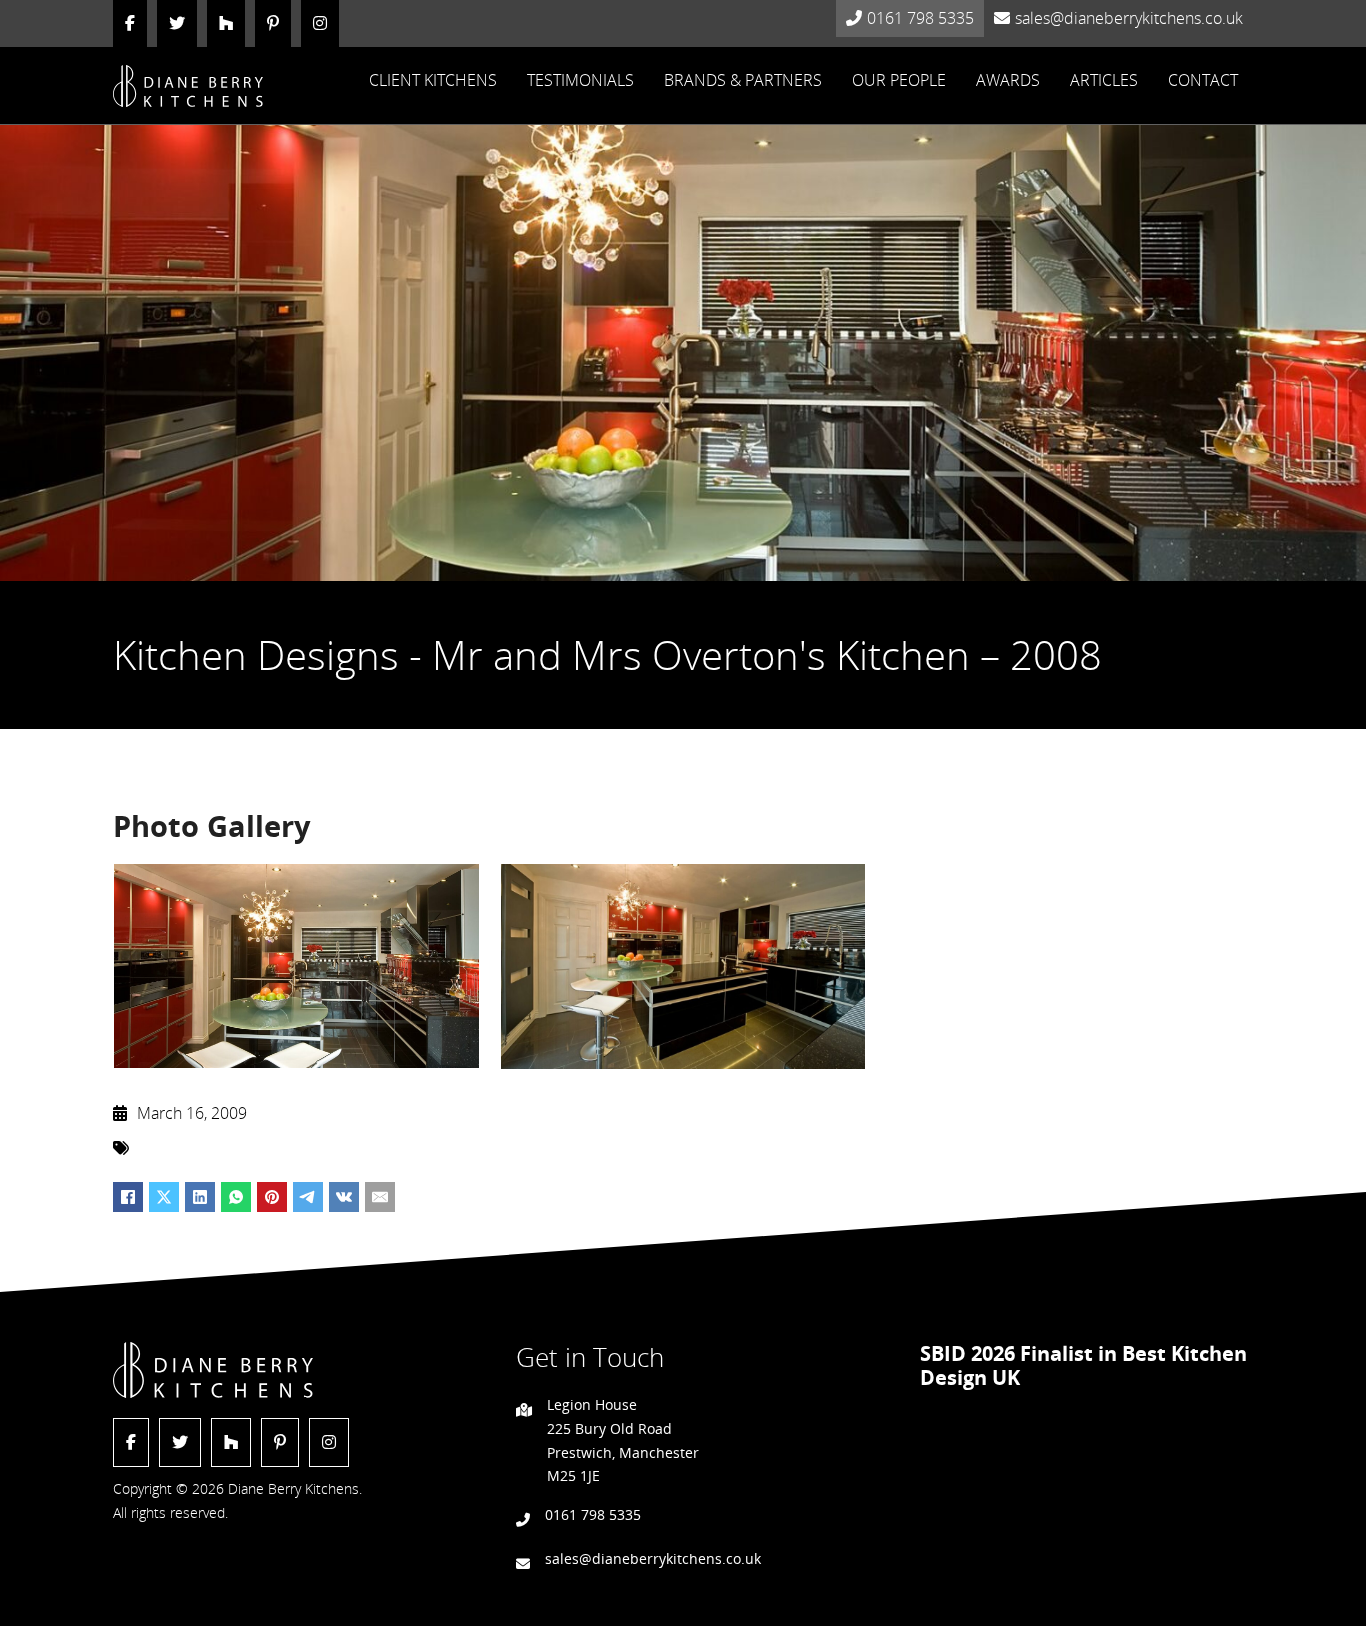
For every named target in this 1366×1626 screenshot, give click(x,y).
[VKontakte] (344, 1197)
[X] (164, 1197)
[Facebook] (128, 1197)
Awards (1008, 80)
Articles (1104, 80)
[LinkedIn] (200, 1197)
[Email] (380, 1197)
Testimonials (580, 80)
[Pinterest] (272, 1197)
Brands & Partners (743, 80)
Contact (1203, 80)
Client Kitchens (433, 80)
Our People (899, 80)
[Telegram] (308, 1197)
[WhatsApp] (236, 1197)
